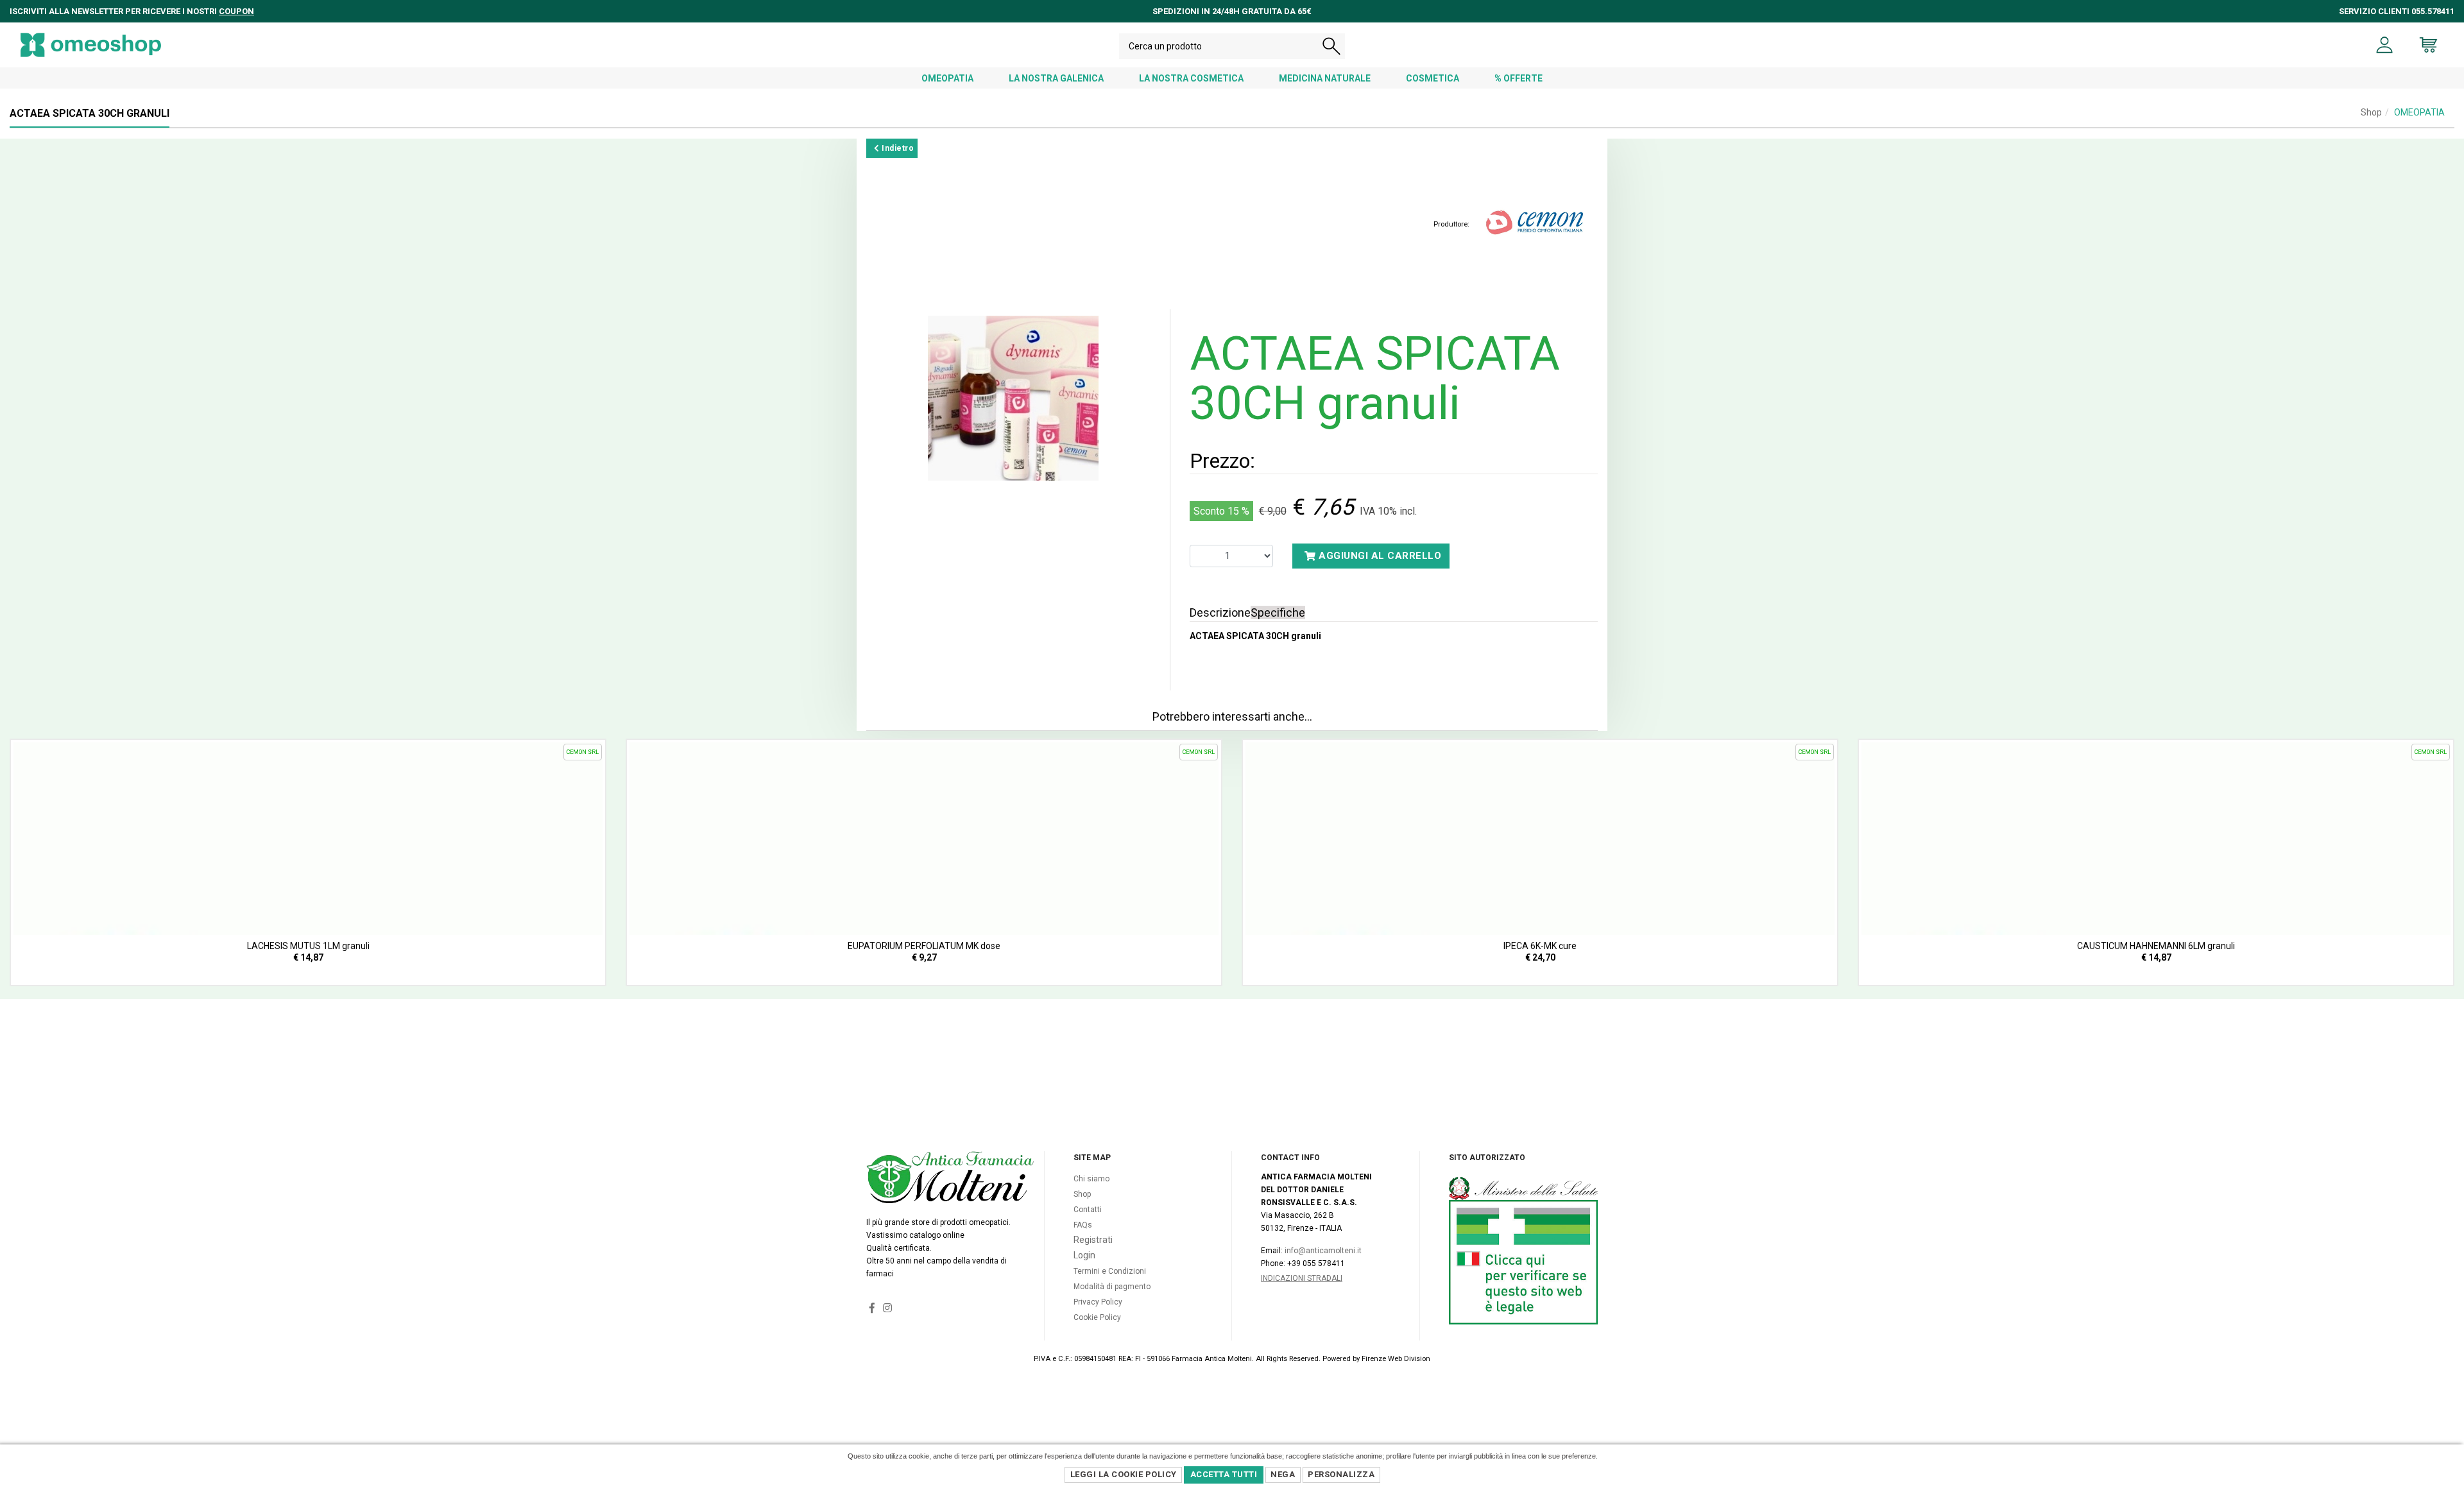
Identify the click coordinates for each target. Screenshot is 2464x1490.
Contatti (1088, 1210)
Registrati (1093, 1240)
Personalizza (1341, 1474)
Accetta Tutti (1224, 1474)
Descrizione (1220, 612)
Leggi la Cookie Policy (1124, 1474)
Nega (1283, 1474)
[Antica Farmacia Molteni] (91, 45)
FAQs (1083, 1225)
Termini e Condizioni (1110, 1271)
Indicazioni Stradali (1302, 1278)
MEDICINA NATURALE (1325, 78)
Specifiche (1278, 612)
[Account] (2385, 45)
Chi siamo (1091, 1179)
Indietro (897, 148)
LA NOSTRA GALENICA (1056, 78)
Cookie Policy (1097, 1317)
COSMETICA (1433, 78)
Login (1084, 1255)
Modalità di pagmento (1112, 1287)
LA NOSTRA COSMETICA (1191, 78)
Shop (2371, 112)
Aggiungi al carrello (1379, 556)
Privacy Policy (1098, 1302)
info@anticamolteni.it (1323, 1251)
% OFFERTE (1519, 78)
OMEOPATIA (947, 78)
